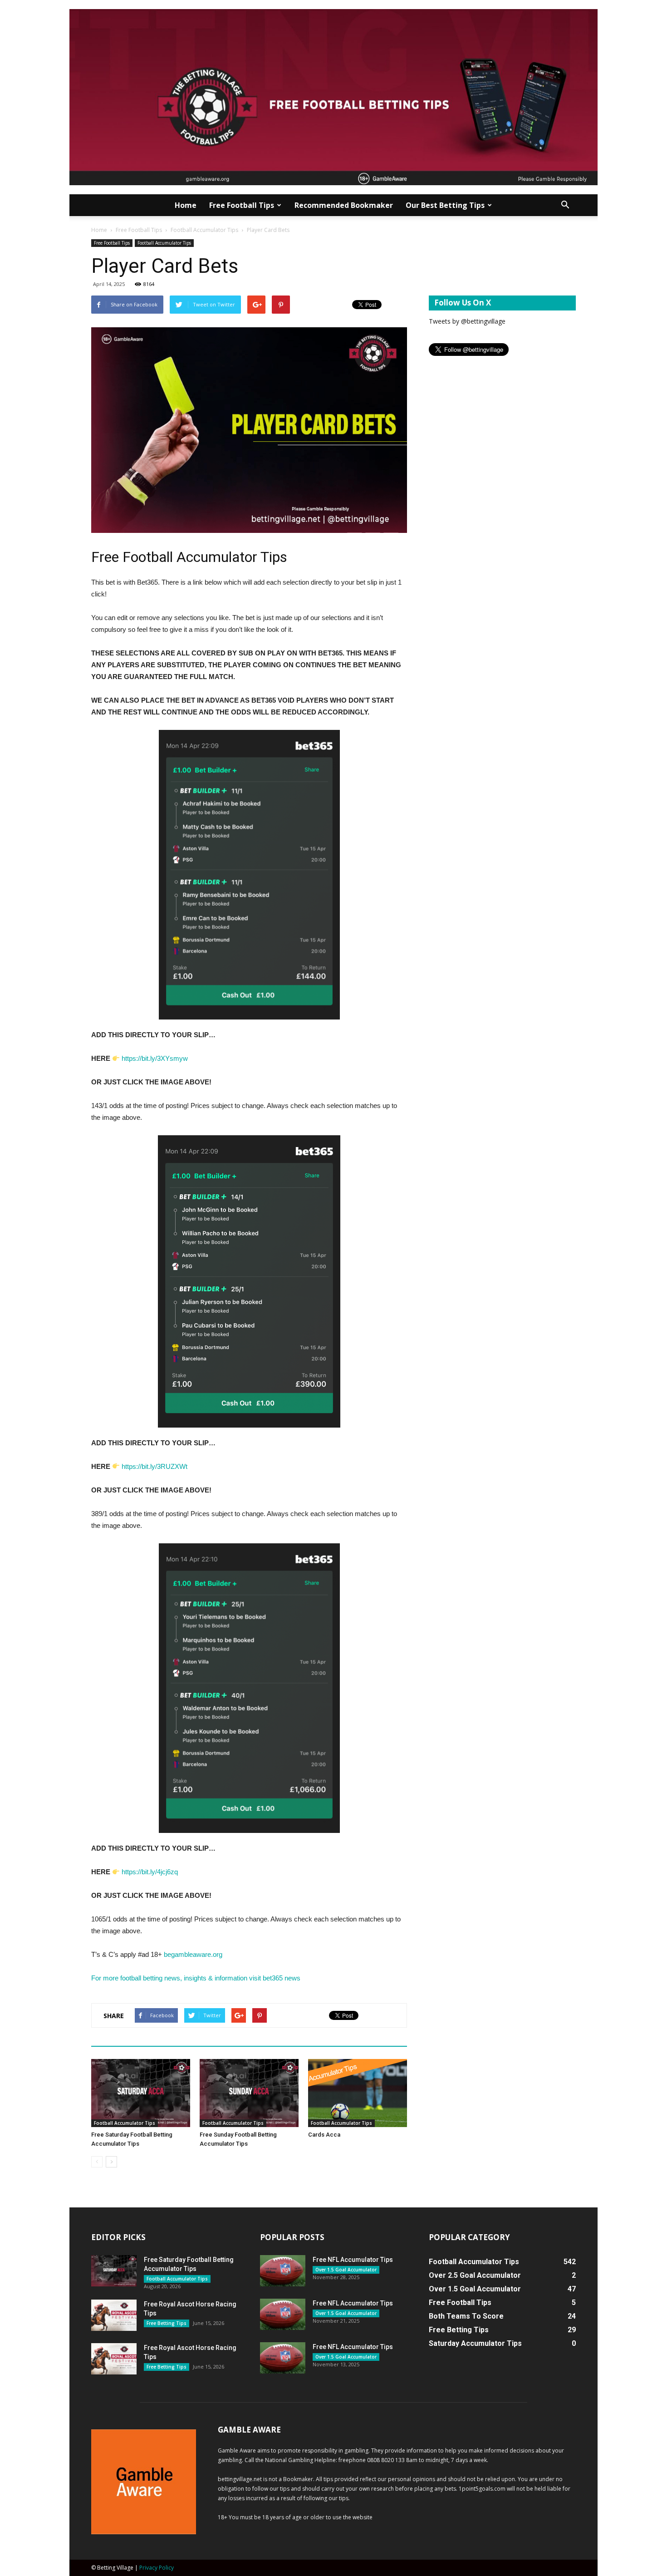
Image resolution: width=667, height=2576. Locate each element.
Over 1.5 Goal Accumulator (346, 2270)
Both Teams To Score (466, 2316)
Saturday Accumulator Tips (475, 2343)
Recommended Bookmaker (344, 205)
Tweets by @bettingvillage (467, 321)
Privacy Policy (157, 2568)
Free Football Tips (242, 205)
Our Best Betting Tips (445, 205)
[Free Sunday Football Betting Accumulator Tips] (249, 2093)
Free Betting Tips (167, 2323)
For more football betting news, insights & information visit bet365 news (196, 1978)
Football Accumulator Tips (204, 230)
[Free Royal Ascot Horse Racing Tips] (114, 2315)
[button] (565, 205)
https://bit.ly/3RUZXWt (154, 1466)
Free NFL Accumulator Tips (353, 2260)
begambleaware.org (194, 1954)
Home (186, 205)
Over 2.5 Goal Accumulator (475, 2275)
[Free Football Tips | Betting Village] (333, 97)
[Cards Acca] (358, 2093)
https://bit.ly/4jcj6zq (150, 1872)
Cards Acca (324, 2135)
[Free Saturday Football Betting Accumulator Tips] (141, 2093)
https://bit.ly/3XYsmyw (155, 1058)
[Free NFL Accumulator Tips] (283, 2271)
